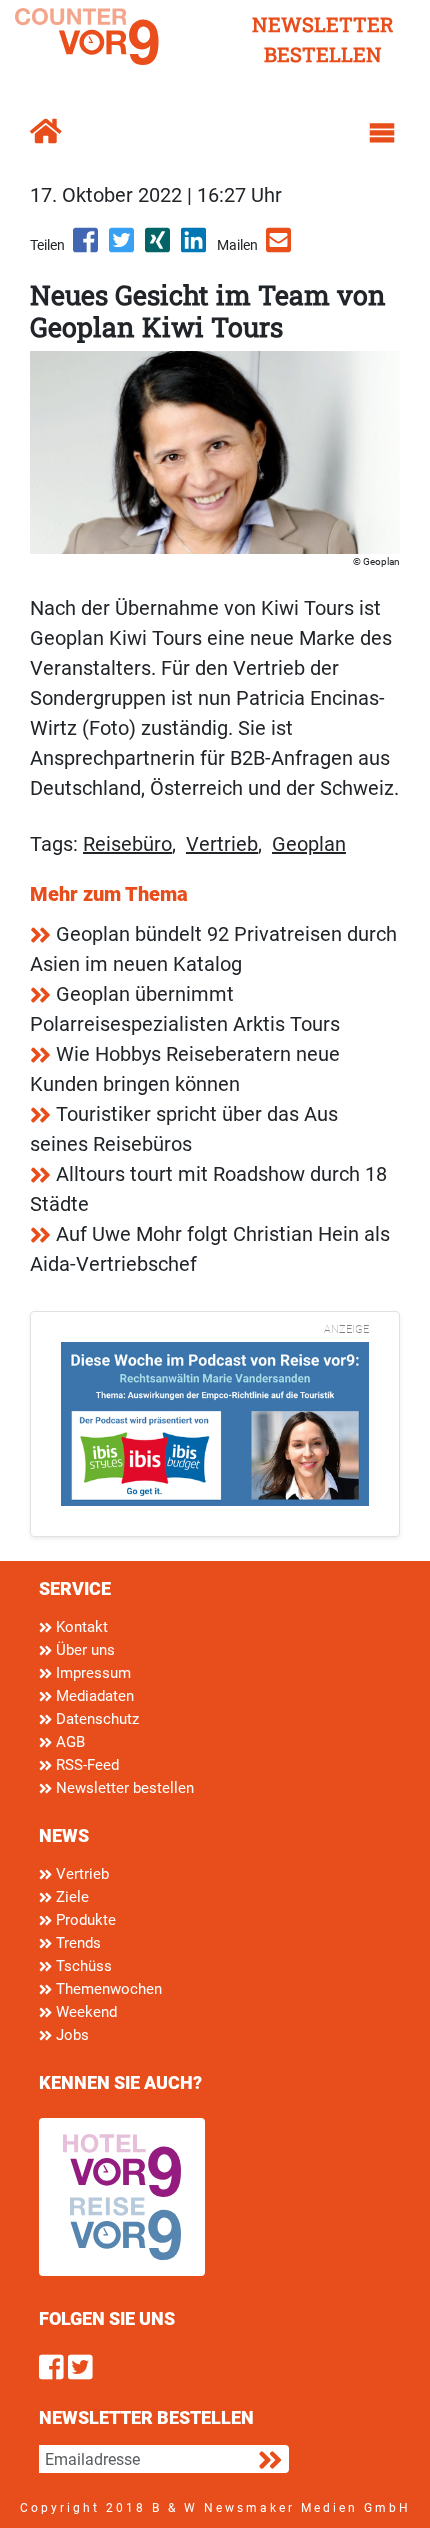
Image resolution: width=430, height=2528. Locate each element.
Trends (76, 1943)
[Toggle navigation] (382, 133)
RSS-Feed (85, 1765)
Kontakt (80, 1627)
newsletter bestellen (323, 39)
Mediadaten (93, 1696)
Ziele (70, 1897)
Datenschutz (95, 1719)
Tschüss (82, 1966)
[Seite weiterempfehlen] (280, 247)
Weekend (84, 2012)
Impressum (91, 1673)
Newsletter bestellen (123, 1788)
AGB (68, 1742)
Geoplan (309, 844)
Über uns (83, 1650)
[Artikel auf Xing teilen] (159, 247)
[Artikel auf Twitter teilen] (123, 247)
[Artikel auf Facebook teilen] (87, 247)
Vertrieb (222, 844)
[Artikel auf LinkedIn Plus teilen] (195, 247)
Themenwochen (107, 1989)
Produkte (84, 1920)
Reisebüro (127, 844)
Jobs (70, 2035)
